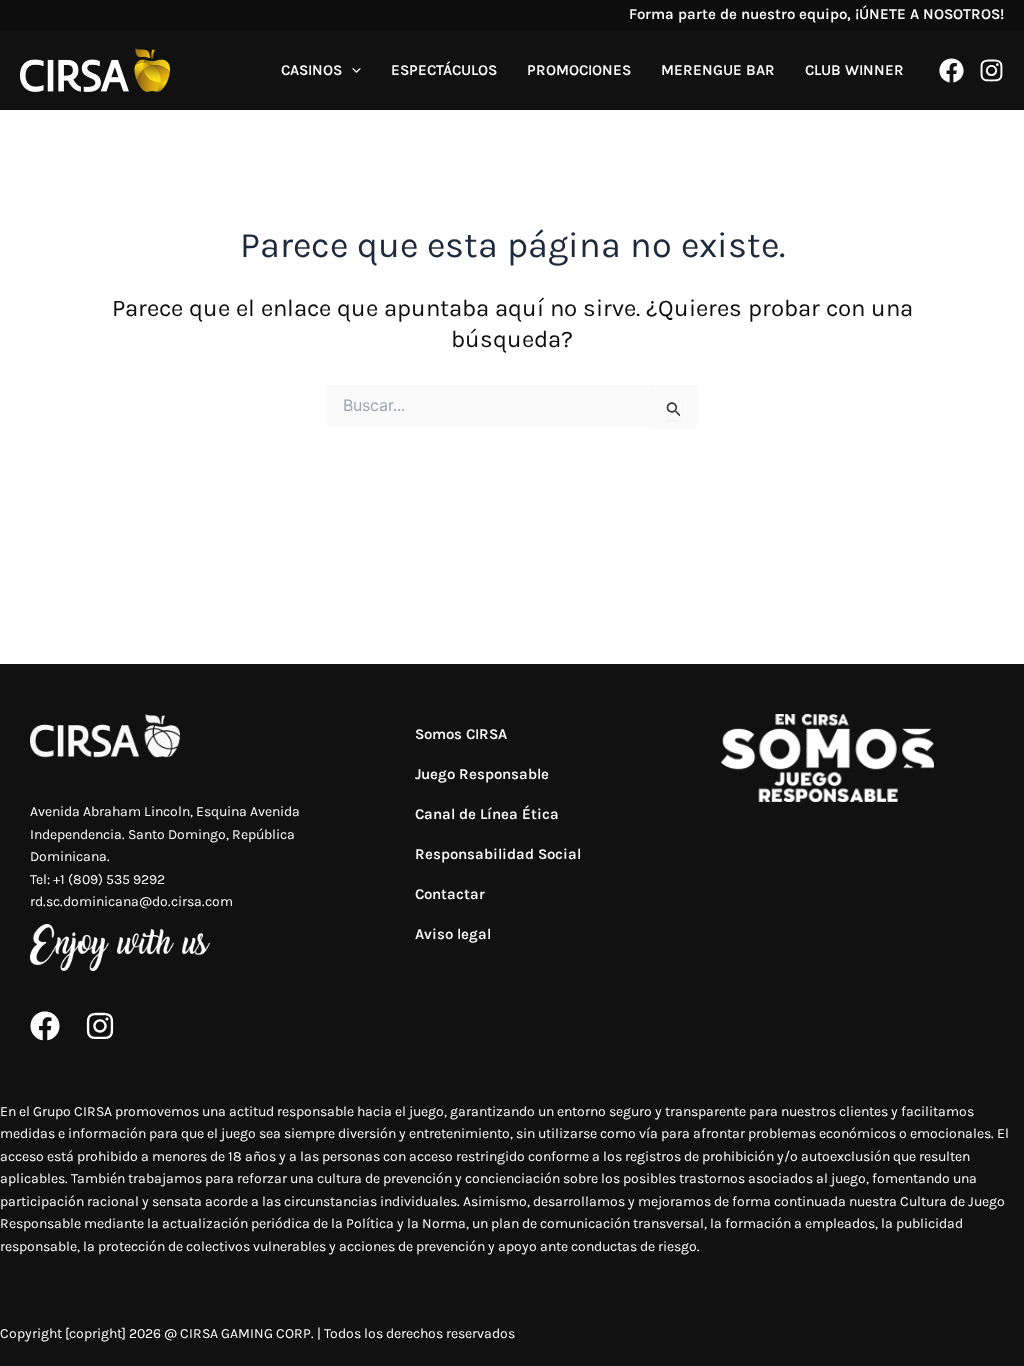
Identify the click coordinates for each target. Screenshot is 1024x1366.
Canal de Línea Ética (487, 814)
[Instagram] (991, 70)
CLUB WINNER (854, 70)
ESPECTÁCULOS (444, 70)
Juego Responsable (482, 774)
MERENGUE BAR (718, 70)
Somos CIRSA (461, 734)
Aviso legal (453, 934)
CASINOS (311, 70)
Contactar (450, 894)
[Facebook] (951, 70)
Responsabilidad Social (498, 854)
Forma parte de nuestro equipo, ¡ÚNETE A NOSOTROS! (816, 14)
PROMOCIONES (579, 70)
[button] (351, 70)
